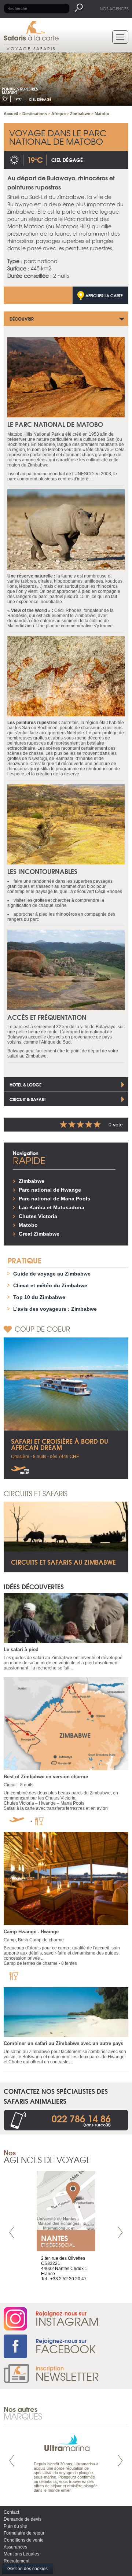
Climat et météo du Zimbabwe (50, 1285)
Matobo (28, 1225)
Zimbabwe (32, 1181)
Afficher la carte (104, 295)
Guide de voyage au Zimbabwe (52, 1274)
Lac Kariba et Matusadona (52, 1207)
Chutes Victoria (38, 1216)
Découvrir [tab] (22, 319)
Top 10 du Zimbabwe (39, 1297)
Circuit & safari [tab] (27, 1099)
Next (120, 2232)
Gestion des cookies (27, 2569)
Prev (12, 2232)
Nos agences (114, 8)
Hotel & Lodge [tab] (25, 1084)
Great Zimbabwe (39, 1234)
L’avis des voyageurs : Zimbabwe (55, 1309)
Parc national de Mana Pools (54, 1199)
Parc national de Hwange (50, 1190)
